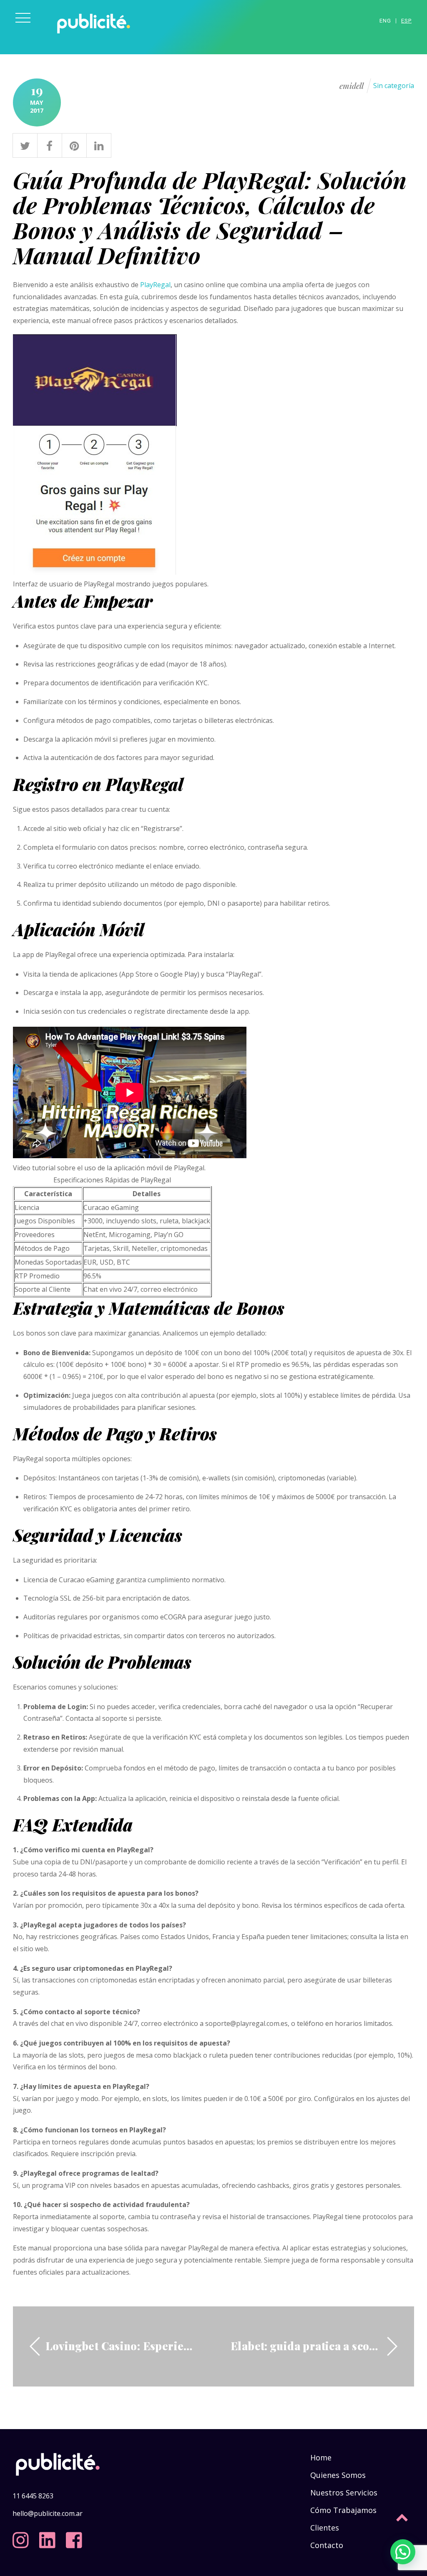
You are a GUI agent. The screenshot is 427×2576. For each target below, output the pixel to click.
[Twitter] (25, 144)
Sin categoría (394, 86)
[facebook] (76, 2537)
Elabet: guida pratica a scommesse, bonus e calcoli (306, 2346)
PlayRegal (155, 285)
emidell (352, 86)
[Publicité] (94, 39)
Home (321, 2457)
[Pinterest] (74, 144)
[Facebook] (50, 144)
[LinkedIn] (99, 144)
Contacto (327, 2545)
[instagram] (23, 2537)
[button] (403, 2552)
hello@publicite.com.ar (48, 2513)
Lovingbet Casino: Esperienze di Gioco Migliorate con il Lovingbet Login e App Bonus (121, 2346)
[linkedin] (49, 2537)
